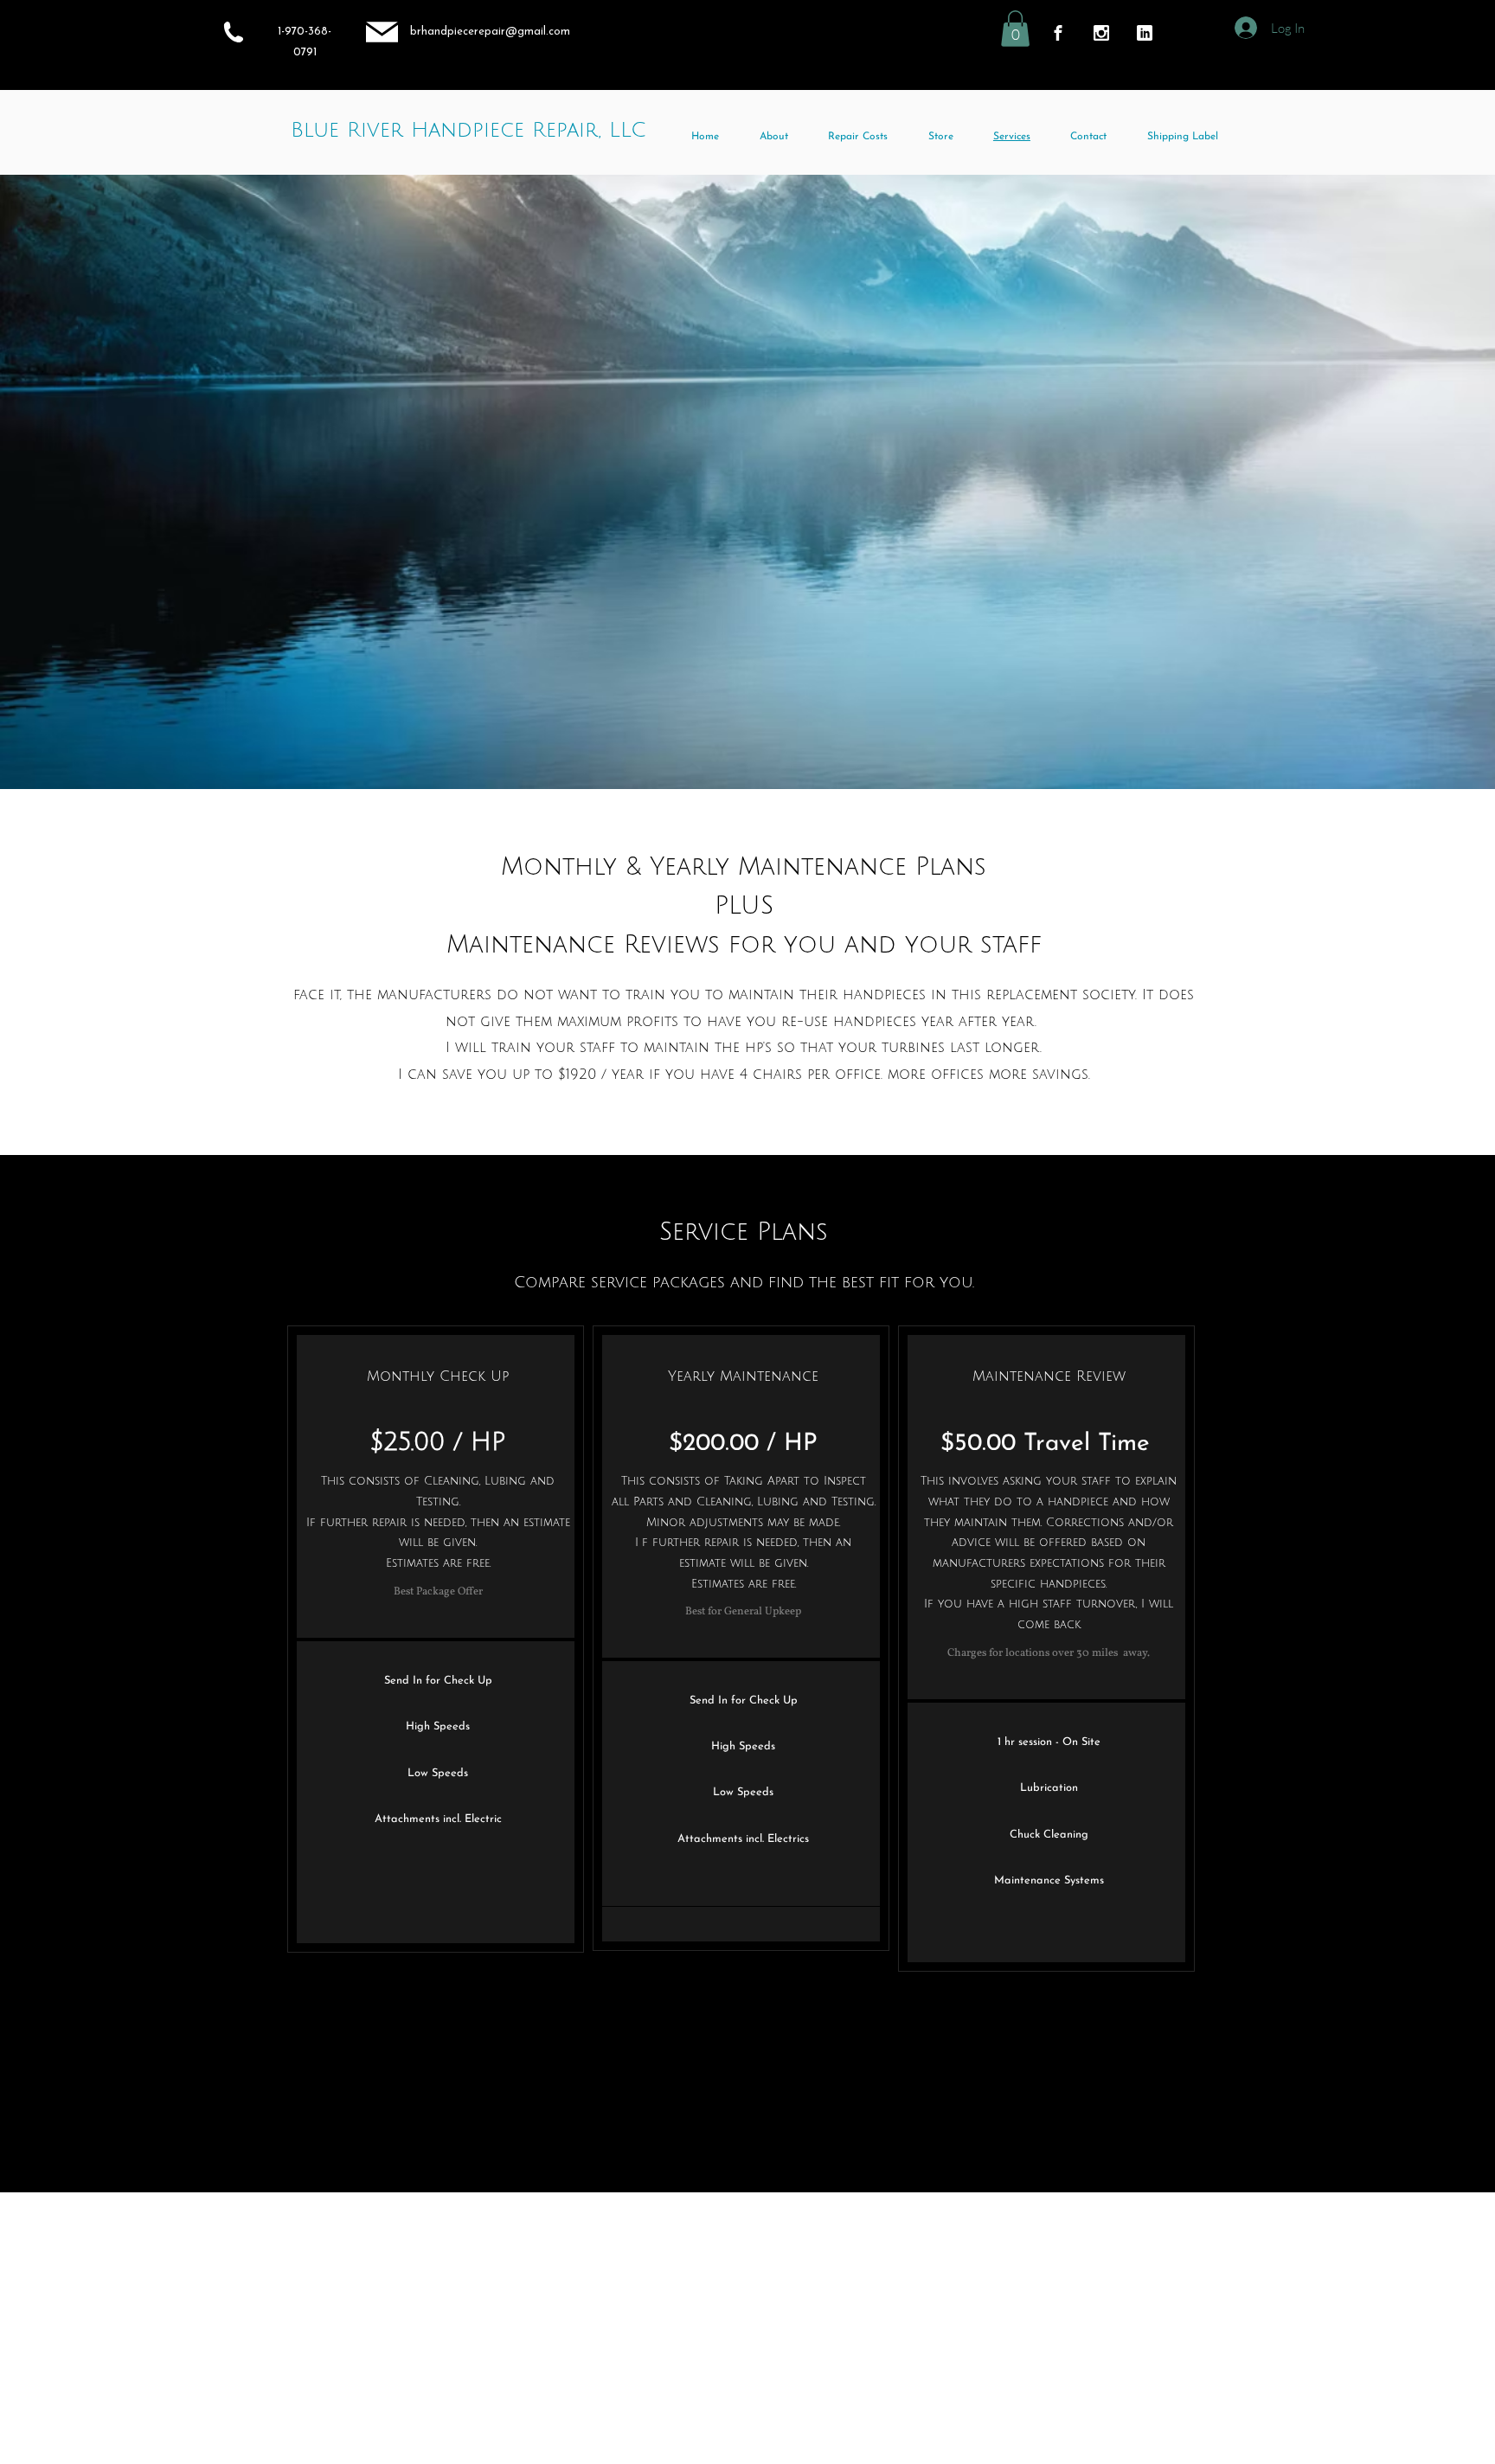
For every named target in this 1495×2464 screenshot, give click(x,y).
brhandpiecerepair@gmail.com (490, 32)
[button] (1015, 29)
